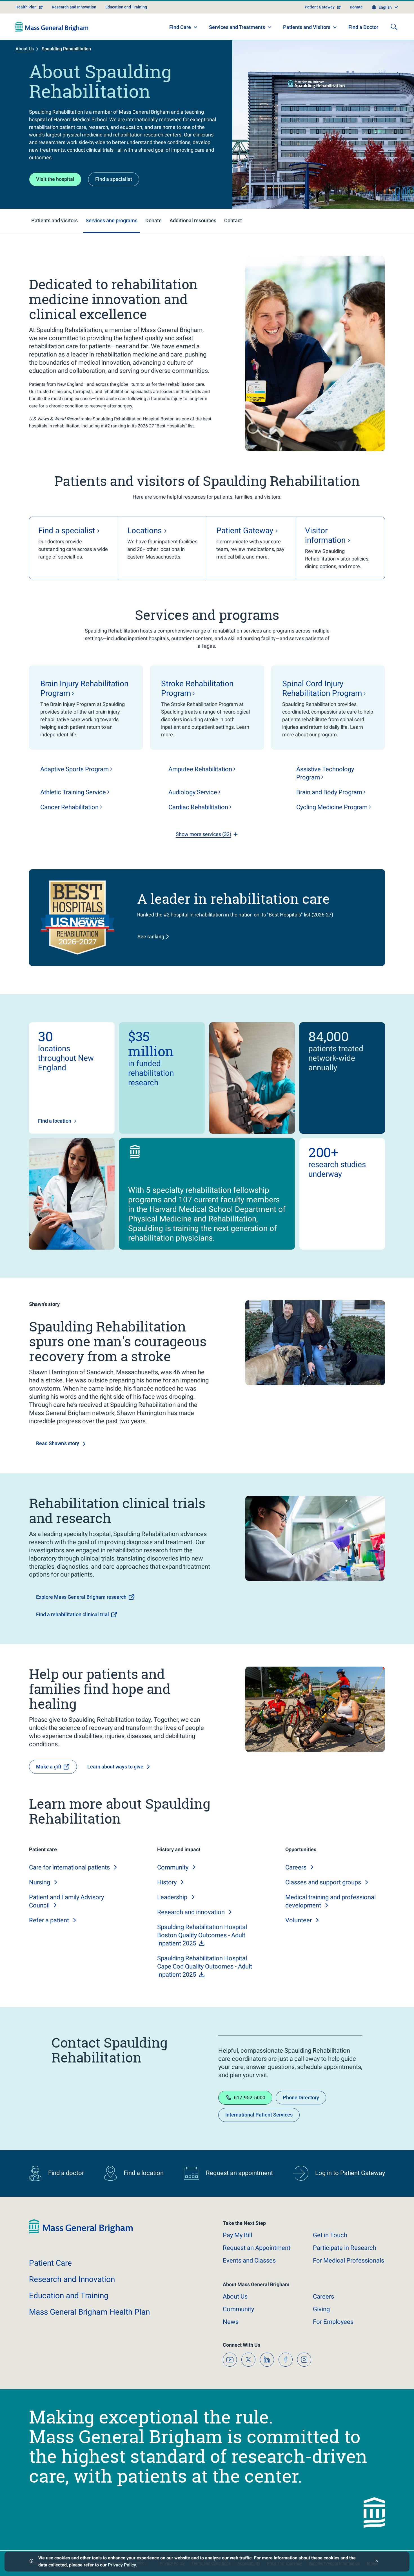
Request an (257, 2248)
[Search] (394, 27)
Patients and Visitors (307, 27)
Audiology (193, 792)
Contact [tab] (233, 220)
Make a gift (49, 1767)
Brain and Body (329, 792)
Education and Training (126, 7)
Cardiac (198, 807)
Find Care (180, 27)
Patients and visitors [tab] (54, 220)
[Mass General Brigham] (52, 27)
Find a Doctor (363, 27)
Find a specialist (114, 179)
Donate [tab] (153, 220)
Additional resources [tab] (193, 220)
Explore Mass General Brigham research (81, 1597)
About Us (25, 49)
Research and (191, 1912)
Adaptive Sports (74, 769)
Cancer (69, 807)
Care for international (69, 1867)
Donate (356, 7)
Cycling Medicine (332, 807)
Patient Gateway (320, 7)
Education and (69, 2296)
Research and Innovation (74, 7)
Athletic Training (73, 792)
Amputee (200, 769)
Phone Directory (301, 2098)
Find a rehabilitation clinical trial (73, 1614)
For (333, 2322)
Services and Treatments (237, 27)
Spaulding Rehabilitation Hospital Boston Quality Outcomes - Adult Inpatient (202, 1935)
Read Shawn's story (58, 1443)
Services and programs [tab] (112, 220)
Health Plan (26, 7)
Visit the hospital (55, 179)
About (235, 2296)
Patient (50, 2263)
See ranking (151, 937)
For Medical (349, 2260)
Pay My (237, 2235)
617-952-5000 (250, 2098)
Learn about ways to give (115, 1767)
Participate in (345, 2248)
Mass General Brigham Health (89, 2312)
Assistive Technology (325, 773)
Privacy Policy (122, 2565)
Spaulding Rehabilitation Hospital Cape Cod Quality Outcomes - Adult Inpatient (205, 1966)
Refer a (49, 1920)
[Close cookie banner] (377, 2562)
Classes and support (323, 1882)
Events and (249, 2260)
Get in (330, 2235)
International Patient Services (259, 2115)
